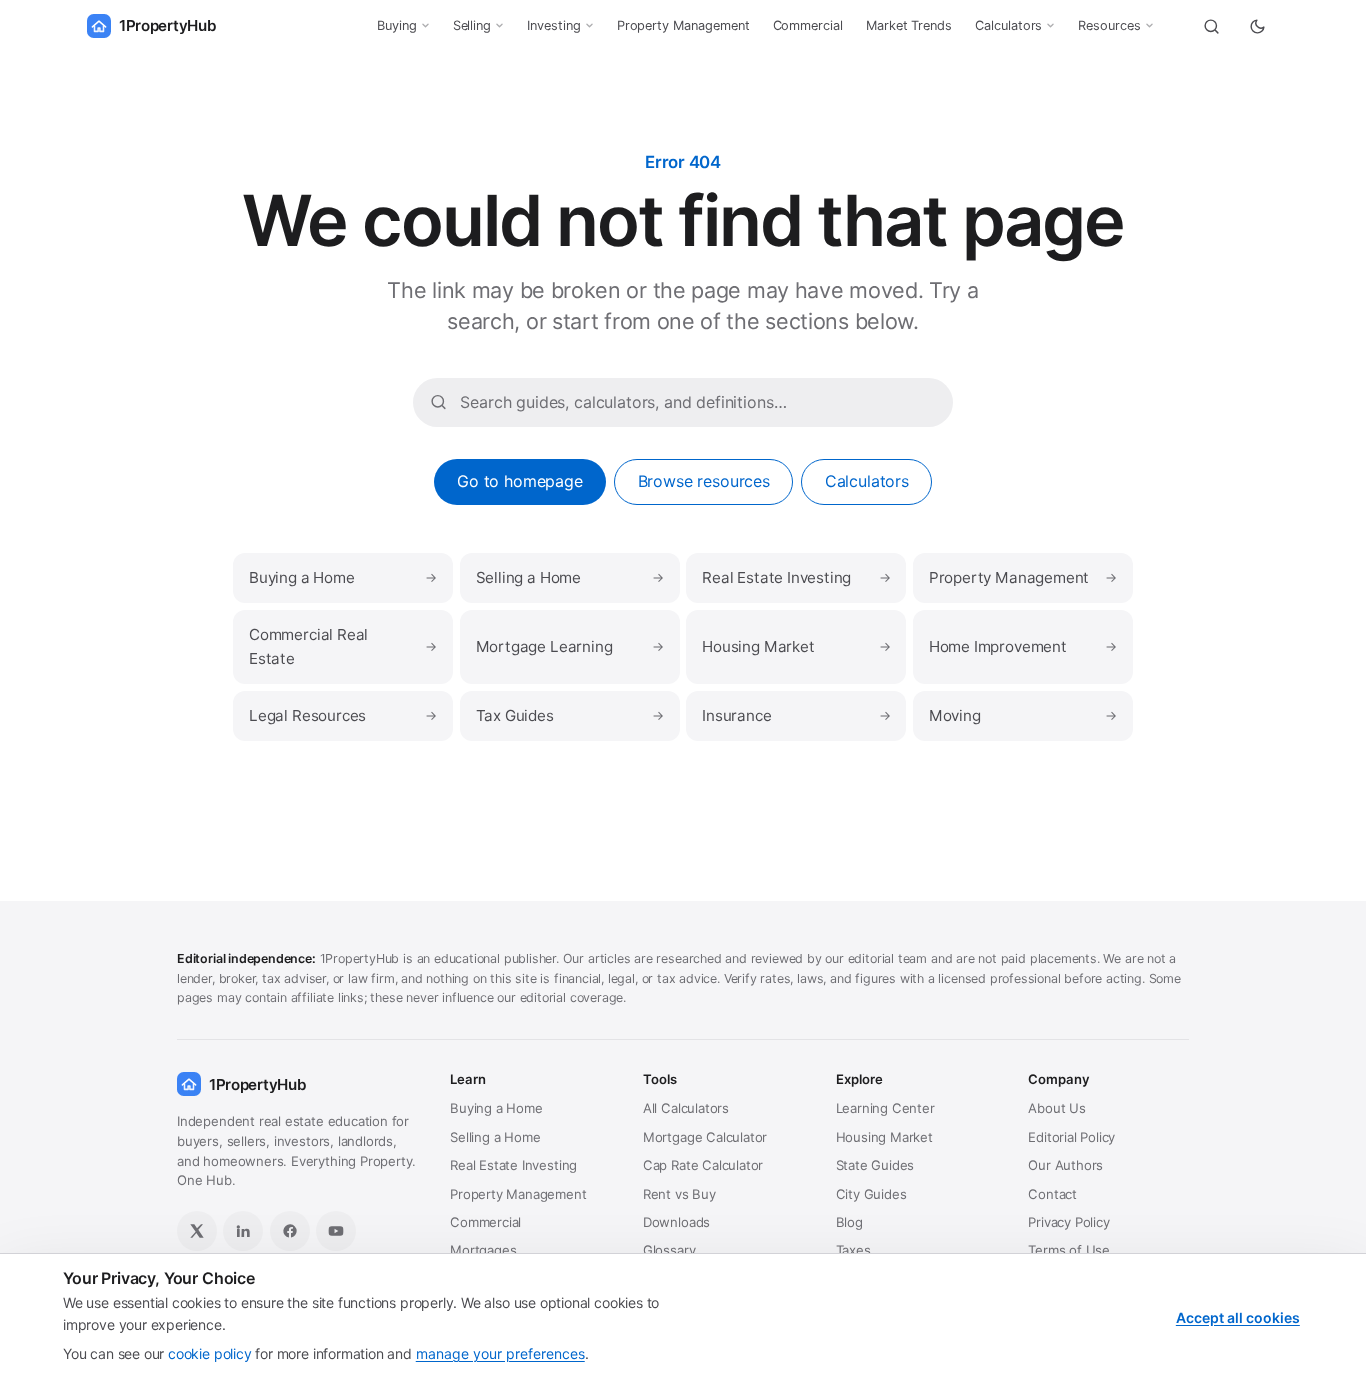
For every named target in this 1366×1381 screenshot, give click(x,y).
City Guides (871, 1194)
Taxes (853, 1250)
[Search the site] (1211, 26)
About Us (1057, 1108)
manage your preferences (500, 1353)
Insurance (796, 715)
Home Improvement (1023, 646)
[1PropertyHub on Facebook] (290, 1231)
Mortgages (483, 1250)
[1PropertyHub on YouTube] (336, 1231)
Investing (553, 25)
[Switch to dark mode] (1257, 26)
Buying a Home (343, 577)
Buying (397, 25)
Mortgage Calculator (705, 1137)
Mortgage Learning (570, 646)
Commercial (808, 25)
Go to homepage (520, 481)
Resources (1109, 25)
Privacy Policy (1068, 1222)
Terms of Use (1069, 1250)
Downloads (676, 1222)
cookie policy (210, 1353)
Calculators (1008, 25)
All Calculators (686, 1108)
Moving (1023, 715)
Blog (849, 1222)
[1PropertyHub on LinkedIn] (243, 1231)
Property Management (683, 25)
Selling (472, 25)
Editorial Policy (1071, 1137)
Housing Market (796, 646)
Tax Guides (570, 715)
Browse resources (704, 481)
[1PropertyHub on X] (197, 1231)
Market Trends (909, 25)
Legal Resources (343, 715)
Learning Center (885, 1108)
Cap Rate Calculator (703, 1165)
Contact (1052, 1194)
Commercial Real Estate (343, 646)
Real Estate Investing (796, 577)
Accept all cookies (1238, 1317)
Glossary (669, 1250)
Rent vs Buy (679, 1194)
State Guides (875, 1165)
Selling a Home (570, 577)
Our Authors (1065, 1165)
